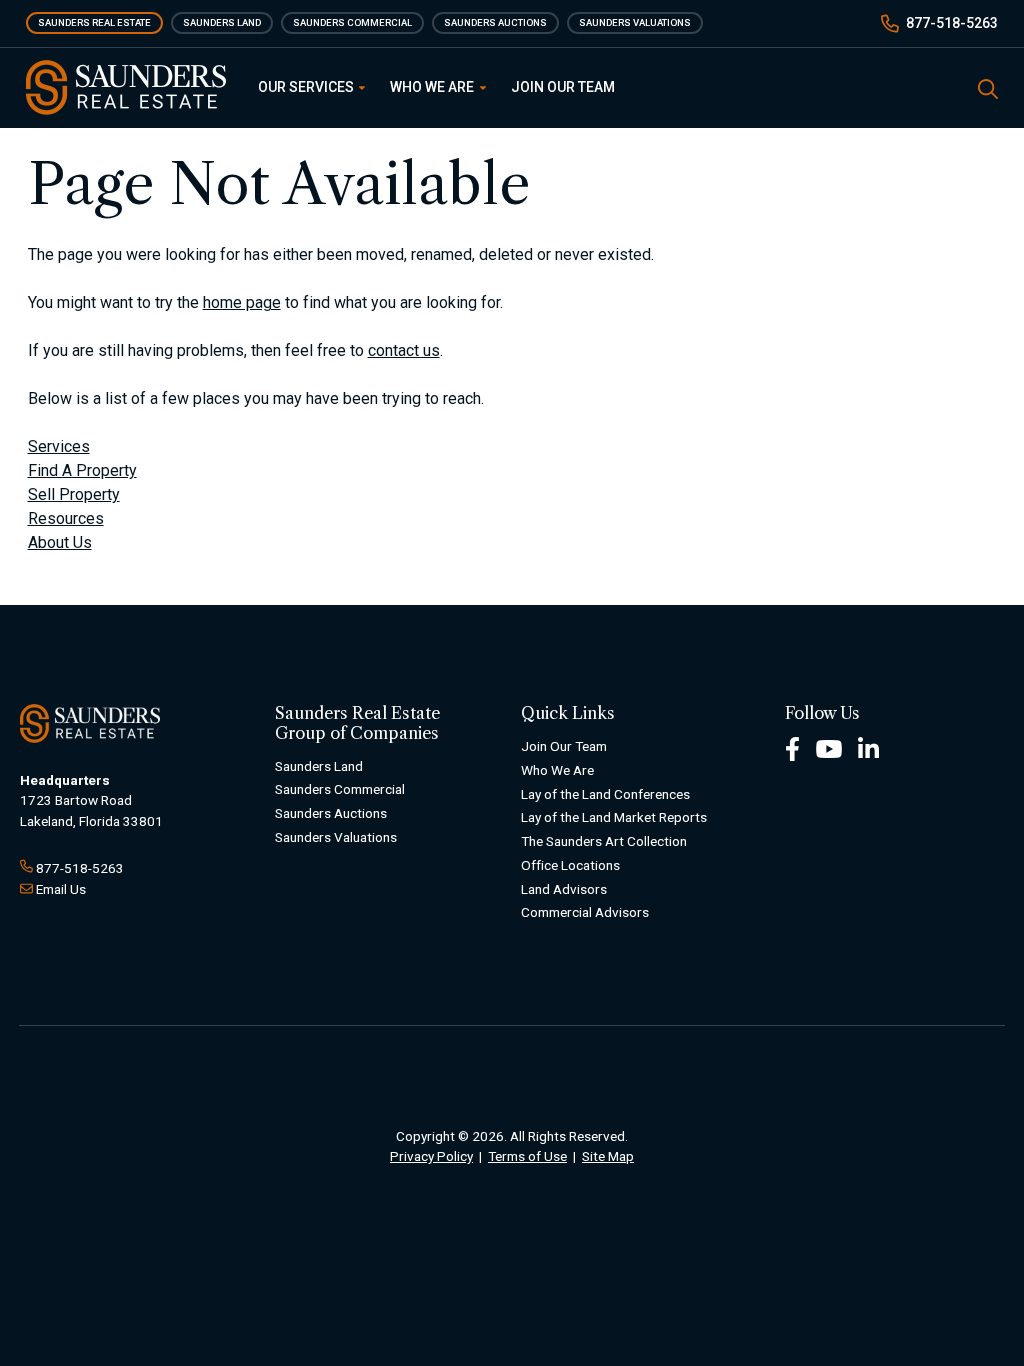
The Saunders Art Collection (604, 841)
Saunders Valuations (635, 22)
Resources (66, 518)
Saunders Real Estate (94, 22)
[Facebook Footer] (792, 747)
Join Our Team (563, 87)
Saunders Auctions (495, 22)
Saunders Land (222, 22)
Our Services (307, 87)
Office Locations (570, 865)
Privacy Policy (431, 1156)
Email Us (61, 889)
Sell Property (74, 494)
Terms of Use (527, 1156)
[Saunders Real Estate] (126, 87)
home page (242, 302)
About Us (60, 542)
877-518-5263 (952, 23)
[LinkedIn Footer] (869, 747)
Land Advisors (564, 889)
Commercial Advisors (585, 912)
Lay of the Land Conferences (605, 794)
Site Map (608, 1156)
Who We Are (433, 87)
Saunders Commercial (352, 22)
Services (59, 446)
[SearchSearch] (988, 87)
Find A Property (82, 470)
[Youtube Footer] (829, 747)
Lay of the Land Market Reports (614, 817)
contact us (404, 350)
